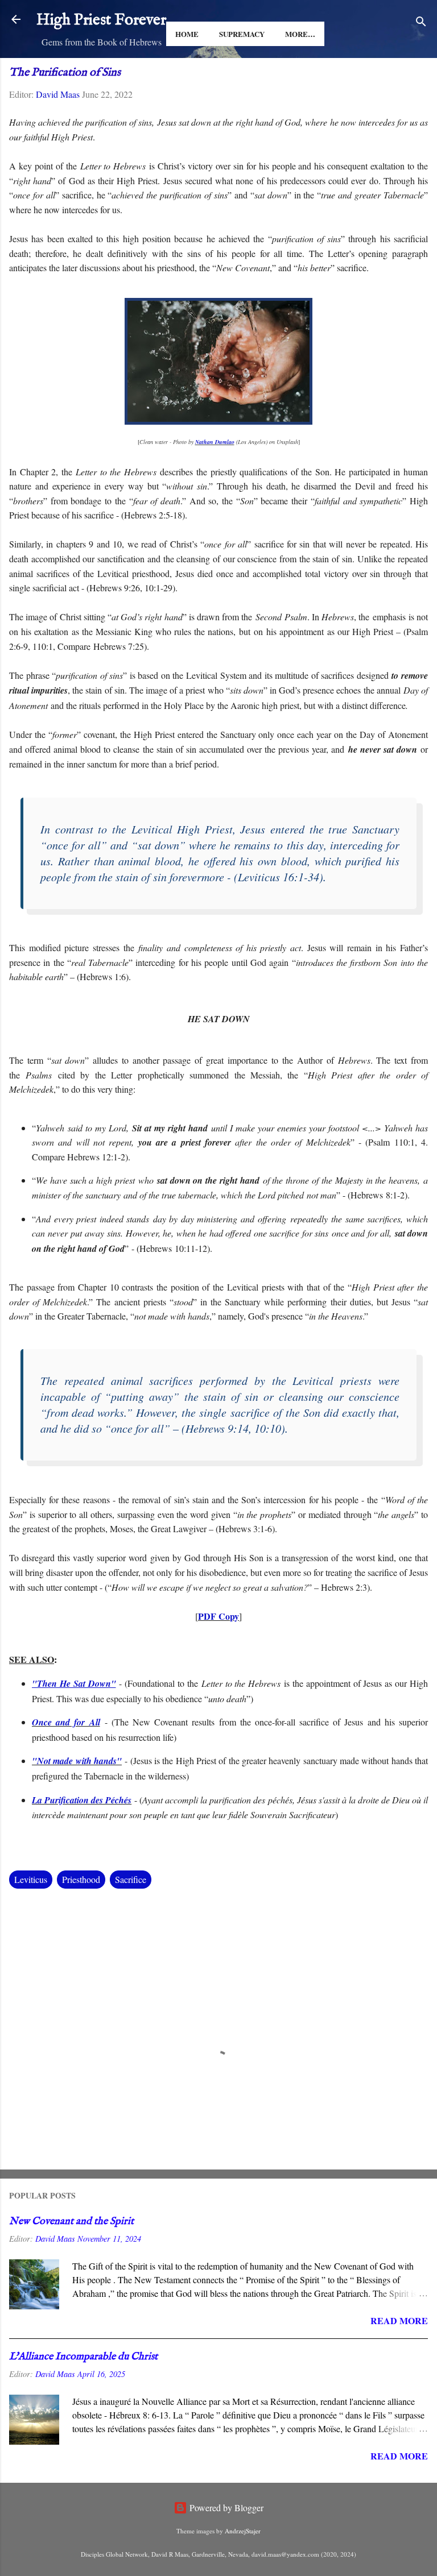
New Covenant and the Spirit (71, 2222)
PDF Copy (218, 1616)
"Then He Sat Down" (74, 1683)
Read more (399, 2320)
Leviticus (31, 1879)
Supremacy (242, 34)
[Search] (421, 23)
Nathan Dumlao (215, 442)
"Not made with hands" (77, 1761)
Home (187, 34)
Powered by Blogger (225, 2507)
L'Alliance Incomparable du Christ (83, 2357)
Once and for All (66, 1722)
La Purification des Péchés (82, 1800)
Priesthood (81, 1879)
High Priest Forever (101, 20)
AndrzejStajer (243, 2531)
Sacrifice (131, 1879)
